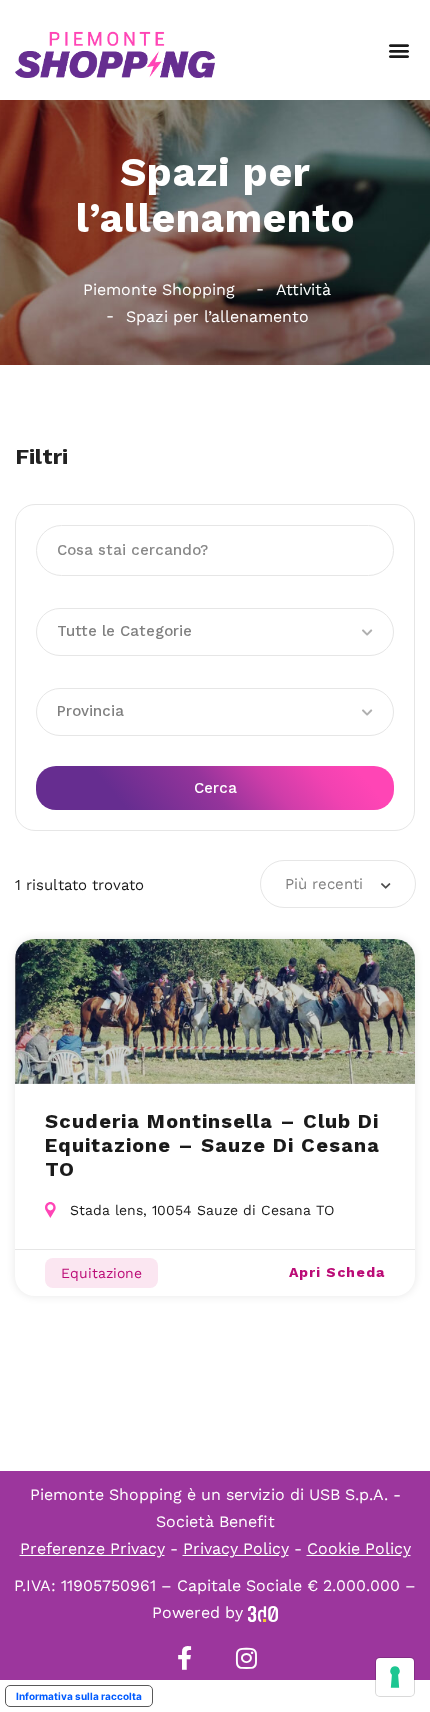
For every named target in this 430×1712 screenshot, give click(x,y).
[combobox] (338, 884)
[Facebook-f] (184, 1658)
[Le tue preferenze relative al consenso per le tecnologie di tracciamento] (395, 1677)
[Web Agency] (263, 1612)
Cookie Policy (359, 1548)
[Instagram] (246, 1658)
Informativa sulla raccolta (79, 1696)
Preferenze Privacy (92, 1548)
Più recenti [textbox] (324, 884)
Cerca (215, 788)
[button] (398, 50)
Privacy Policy (236, 1548)
